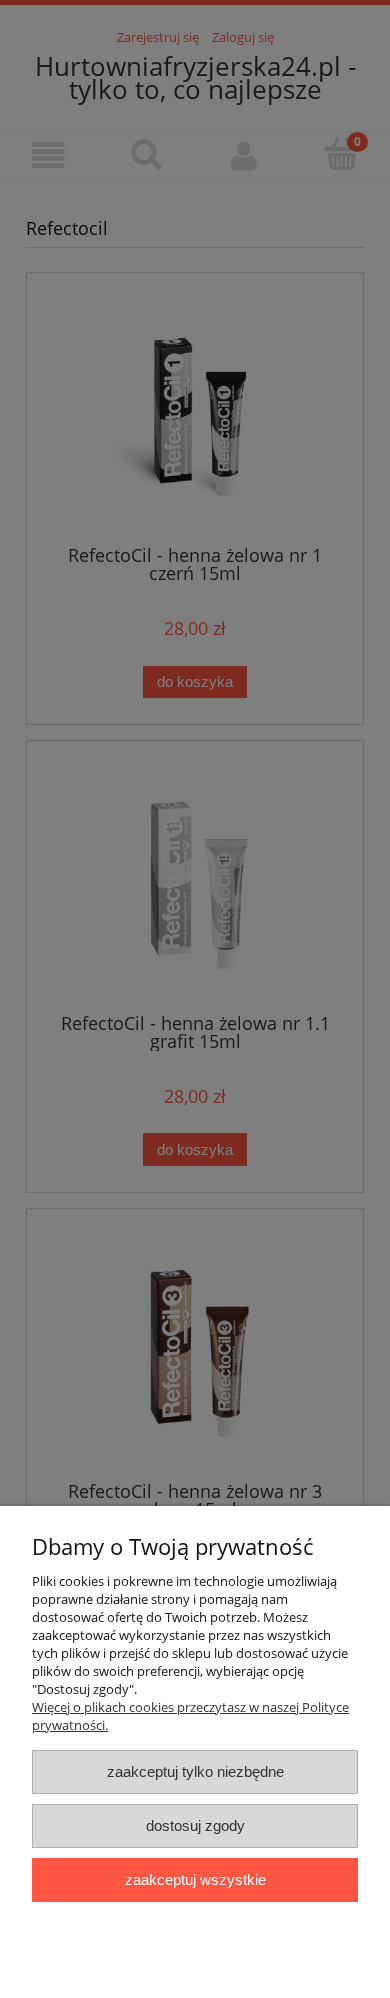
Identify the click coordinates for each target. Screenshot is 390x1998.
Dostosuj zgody (195, 1825)
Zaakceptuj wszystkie (195, 1879)
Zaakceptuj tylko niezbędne (195, 1771)
